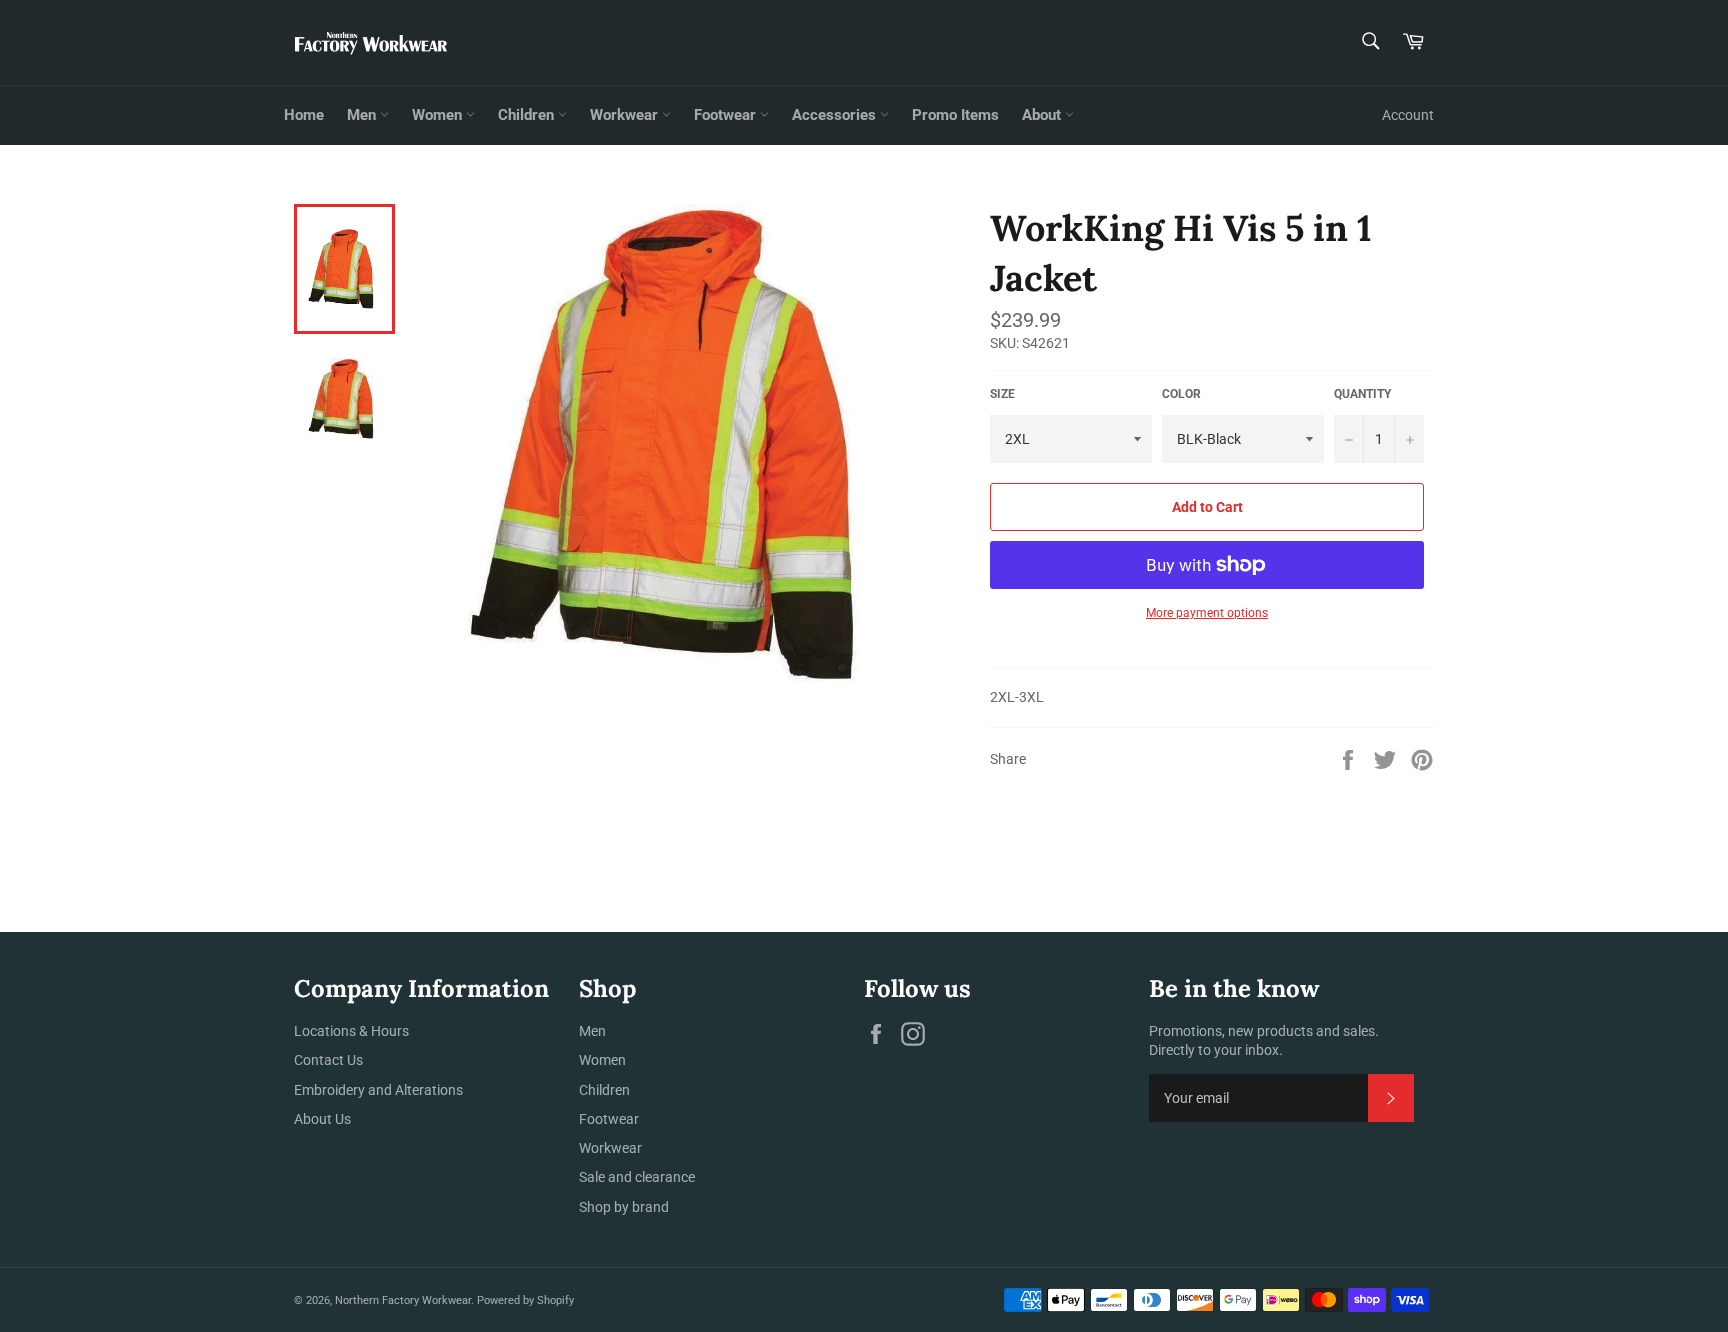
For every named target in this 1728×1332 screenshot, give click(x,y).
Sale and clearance (637, 1177)
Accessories (836, 115)
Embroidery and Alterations (378, 1090)
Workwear (626, 115)
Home (304, 115)
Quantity (1362, 394)
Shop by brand (624, 1207)
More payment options (1207, 613)
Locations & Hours (351, 1031)
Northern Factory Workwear (403, 1300)
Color (1181, 394)
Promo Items (955, 115)
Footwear (727, 115)
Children (528, 115)
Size (1002, 394)
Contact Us (328, 1060)
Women (439, 115)
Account (1408, 115)
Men (363, 115)
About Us (322, 1119)
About (1043, 115)
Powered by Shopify (525, 1300)
